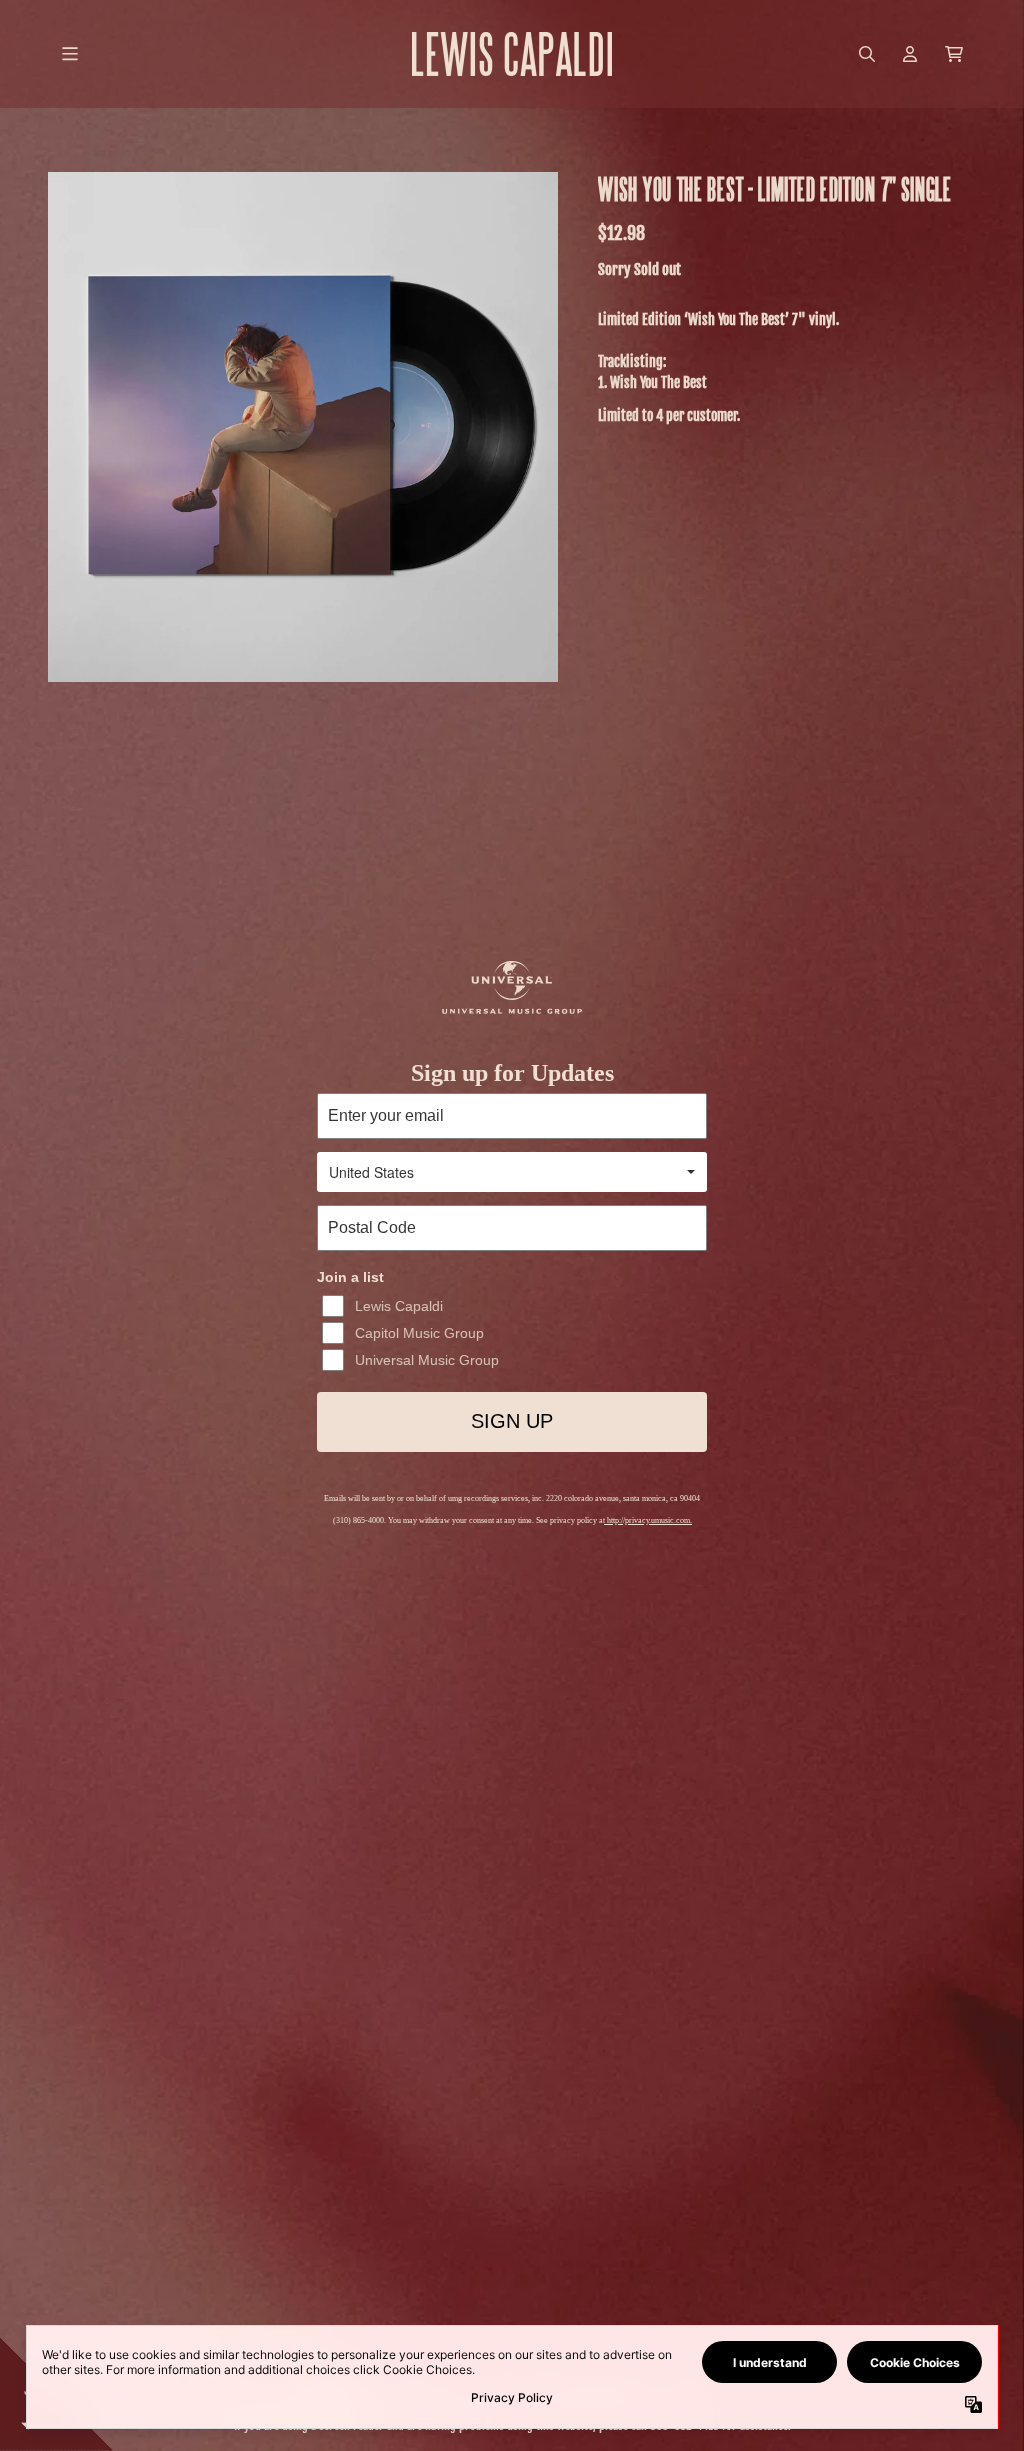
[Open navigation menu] (70, 54)
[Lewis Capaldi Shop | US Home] (512, 54)
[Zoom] (303, 427)
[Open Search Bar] (866, 54)
